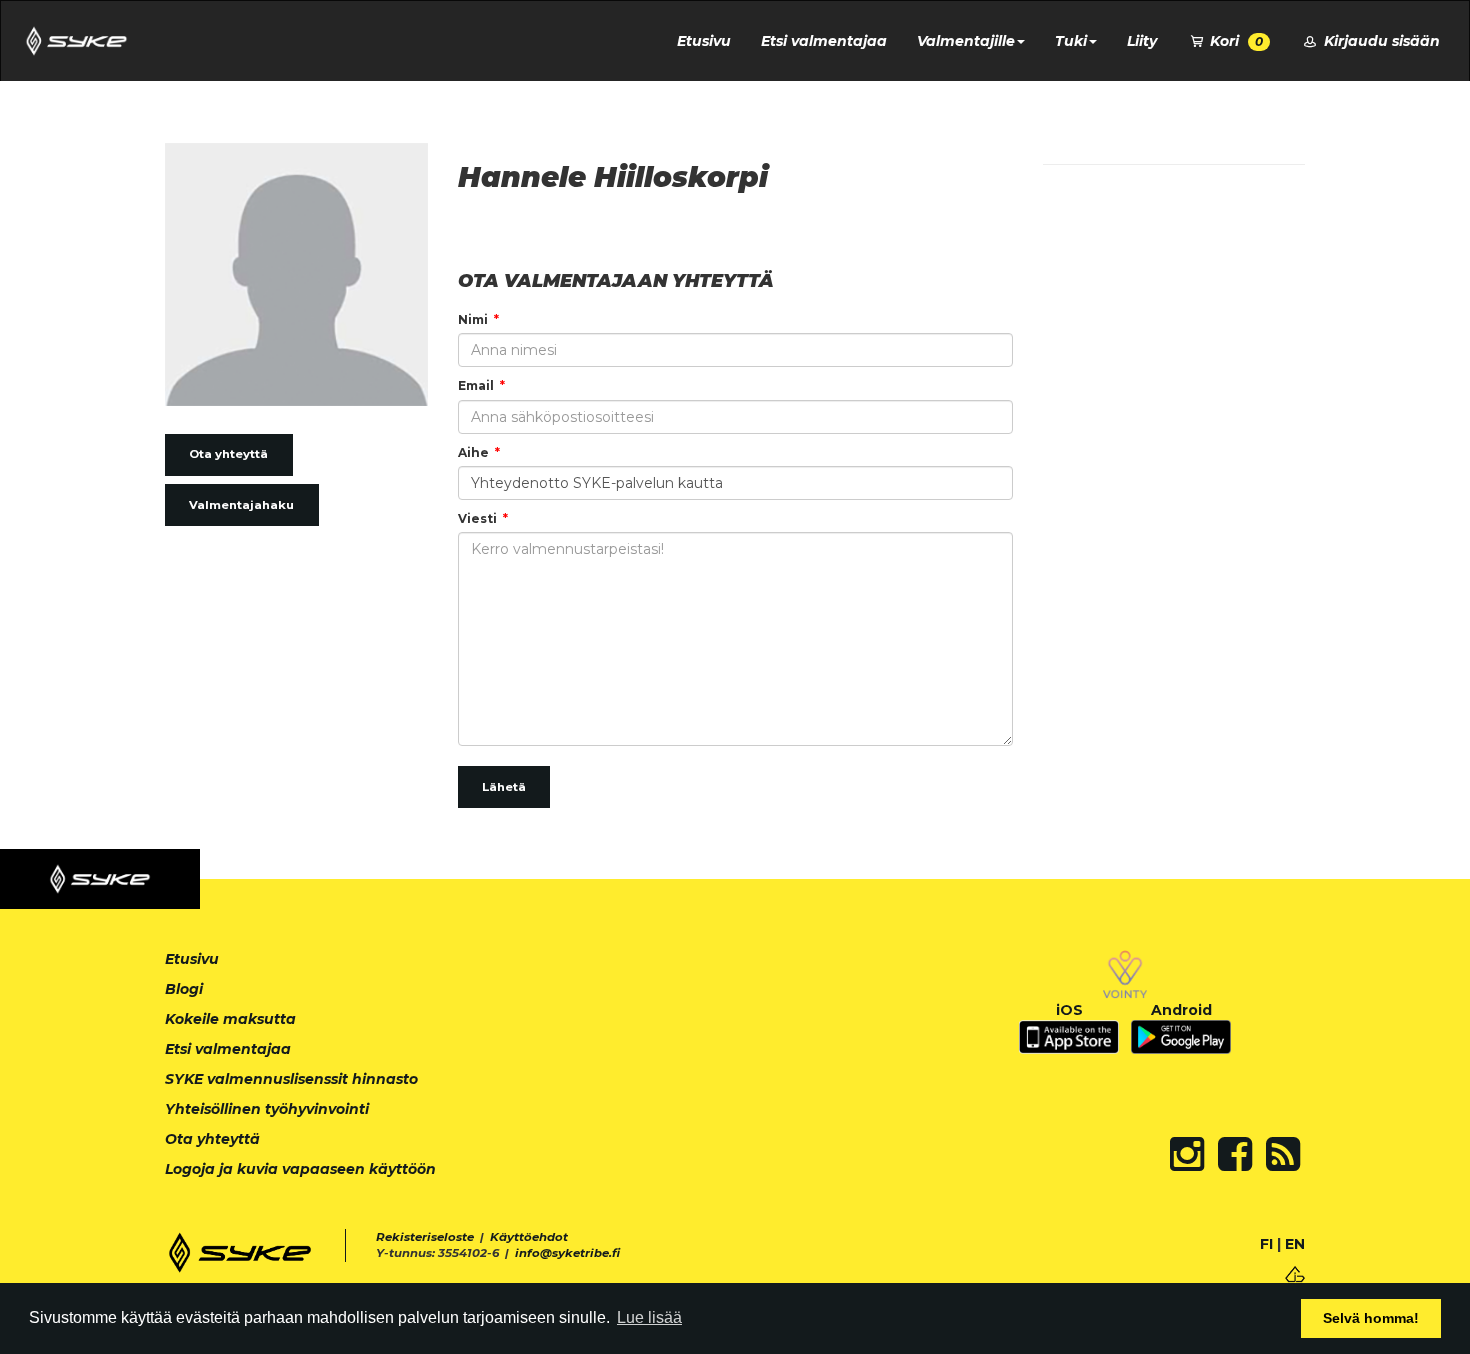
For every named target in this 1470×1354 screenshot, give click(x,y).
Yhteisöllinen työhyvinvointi (267, 1109)
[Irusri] (1295, 1272)
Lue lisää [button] (649, 1317)
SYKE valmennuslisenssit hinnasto (291, 1079)
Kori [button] (1234, 41)
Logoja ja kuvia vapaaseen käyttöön (300, 1169)
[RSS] (1283, 1154)
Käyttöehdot (529, 1237)
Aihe (473, 452)
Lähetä (504, 787)
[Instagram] (1187, 1154)
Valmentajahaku (241, 505)
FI (1266, 1244)
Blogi (184, 989)
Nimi (473, 319)
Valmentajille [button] (966, 41)
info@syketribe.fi (567, 1253)
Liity (1142, 41)
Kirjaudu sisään (1380, 41)
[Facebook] (1235, 1154)
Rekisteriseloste (425, 1237)
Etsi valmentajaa (824, 41)
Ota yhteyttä (228, 454)
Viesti (477, 518)
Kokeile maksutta (230, 1019)
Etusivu (704, 41)
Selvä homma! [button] (1371, 1318)
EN (1295, 1244)
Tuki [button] (1071, 41)
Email (476, 385)
